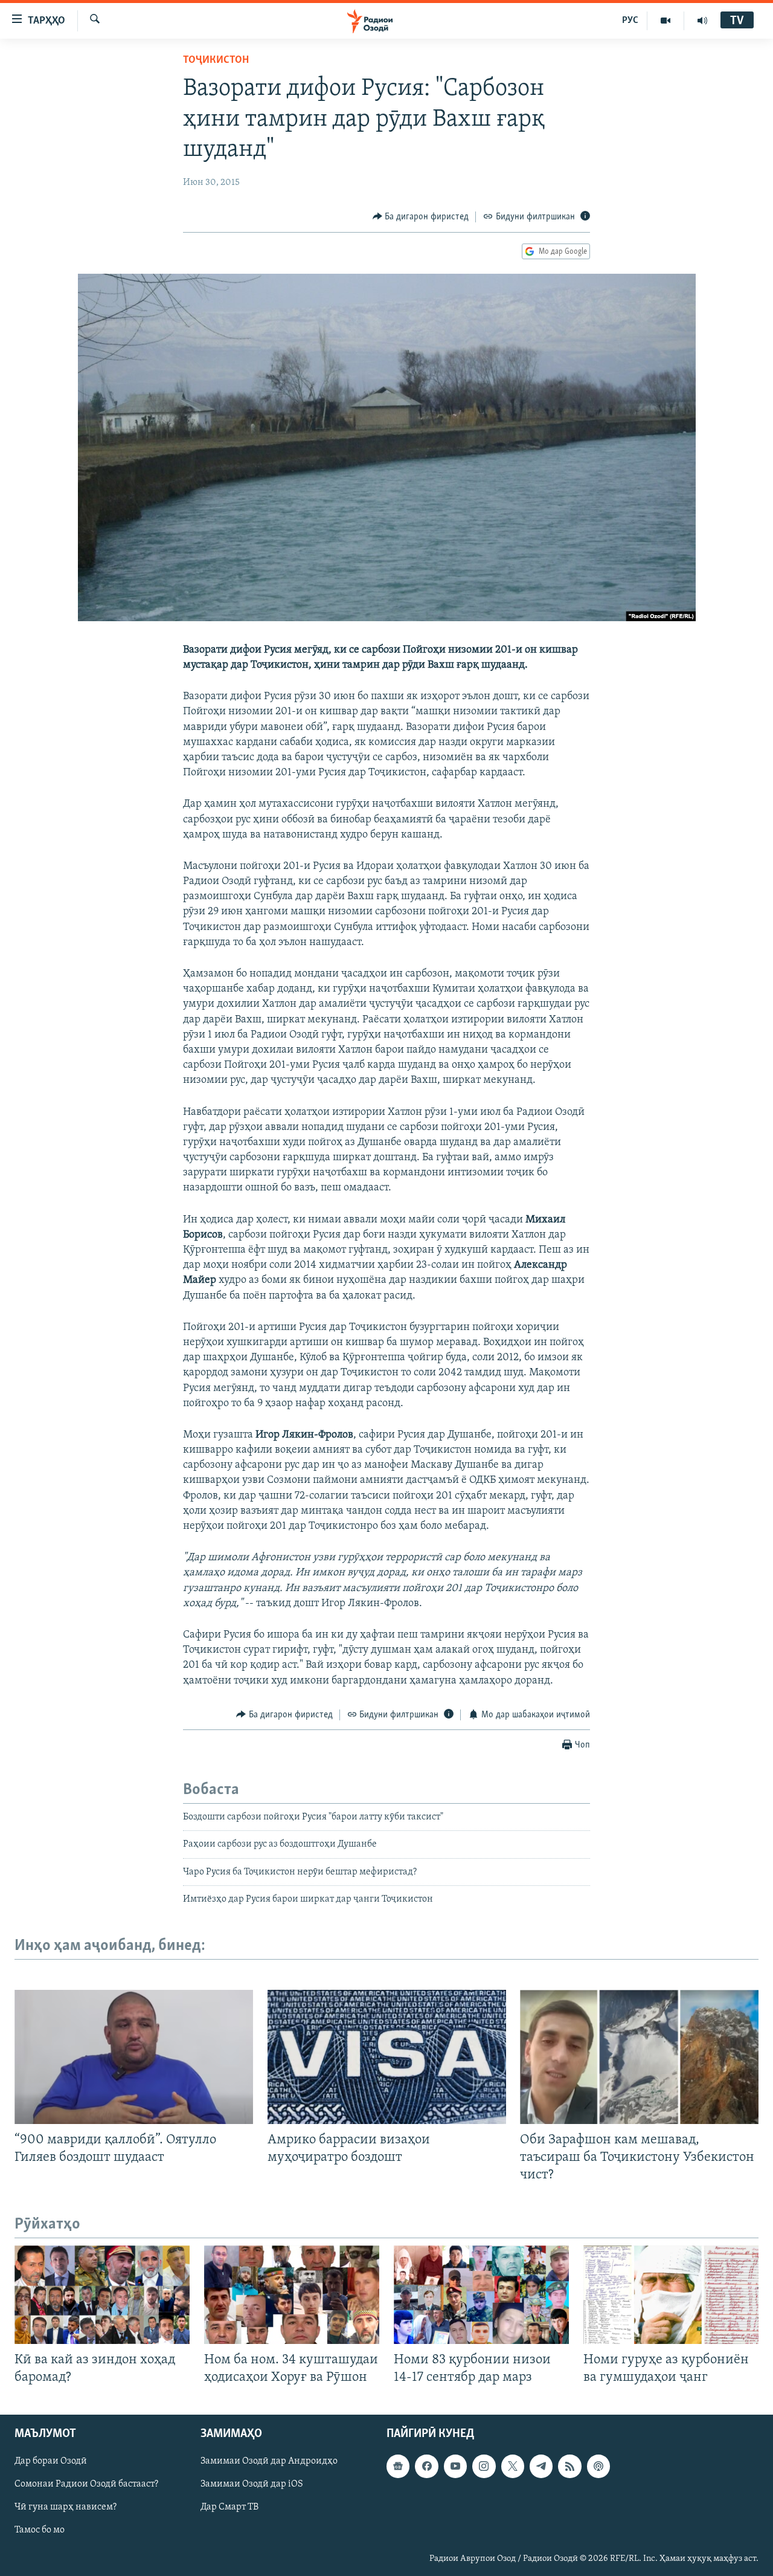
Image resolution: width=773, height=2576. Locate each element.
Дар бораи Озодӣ (51, 2462)
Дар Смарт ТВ (229, 2508)
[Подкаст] (598, 2467)
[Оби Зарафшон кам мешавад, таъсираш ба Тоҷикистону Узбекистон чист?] (639, 2057)
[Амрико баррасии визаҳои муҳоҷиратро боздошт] (387, 2057)
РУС (630, 21)
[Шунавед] (702, 21)
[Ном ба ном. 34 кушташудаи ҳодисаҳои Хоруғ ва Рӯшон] (292, 2295)
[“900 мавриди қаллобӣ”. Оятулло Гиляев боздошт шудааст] (134, 2057)
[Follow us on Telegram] (541, 2467)
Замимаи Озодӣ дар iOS (252, 2485)
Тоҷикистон (216, 60)
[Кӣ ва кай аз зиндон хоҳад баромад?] (102, 2295)
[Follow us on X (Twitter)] (513, 2467)
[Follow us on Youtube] (455, 2467)
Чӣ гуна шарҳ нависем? (66, 2508)
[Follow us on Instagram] (484, 2467)
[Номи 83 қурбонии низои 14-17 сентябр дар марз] (481, 2295)
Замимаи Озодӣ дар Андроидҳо (269, 2462)
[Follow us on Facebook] (426, 2467)
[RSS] (569, 2467)
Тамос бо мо (40, 2531)
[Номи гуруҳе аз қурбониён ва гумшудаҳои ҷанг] (671, 2295)
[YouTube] (666, 21)
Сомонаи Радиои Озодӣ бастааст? (86, 2485)
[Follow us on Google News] (398, 2467)
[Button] (421, 217)
